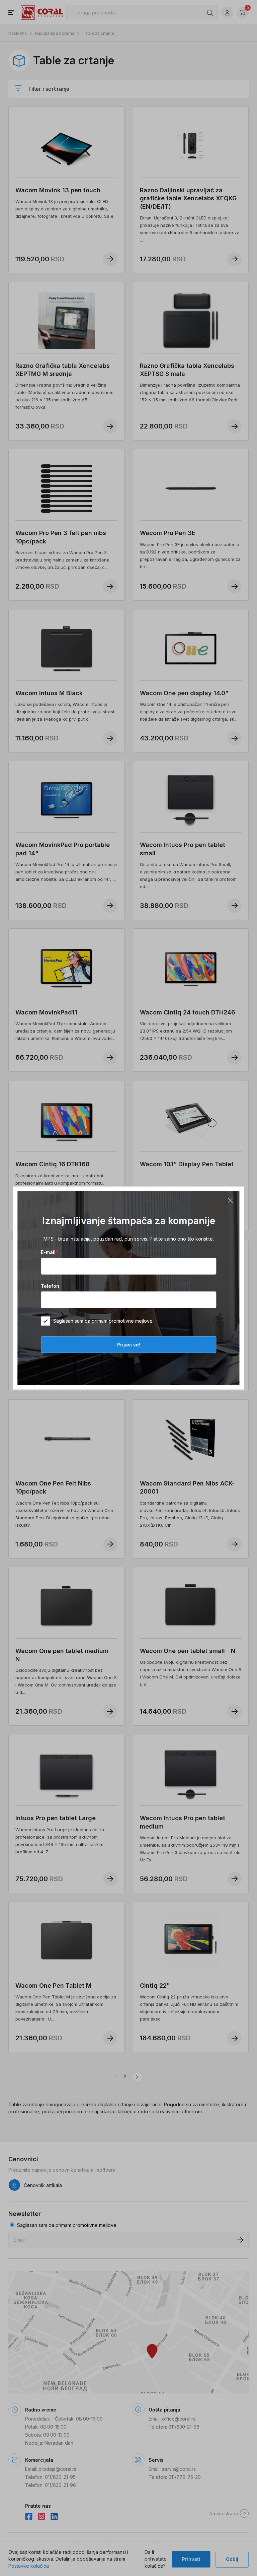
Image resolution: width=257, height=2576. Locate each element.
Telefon (50, 1286)
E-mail (49, 1252)
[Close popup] (231, 1200)
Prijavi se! (129, 1345)
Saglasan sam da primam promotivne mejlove (103, 1321)
